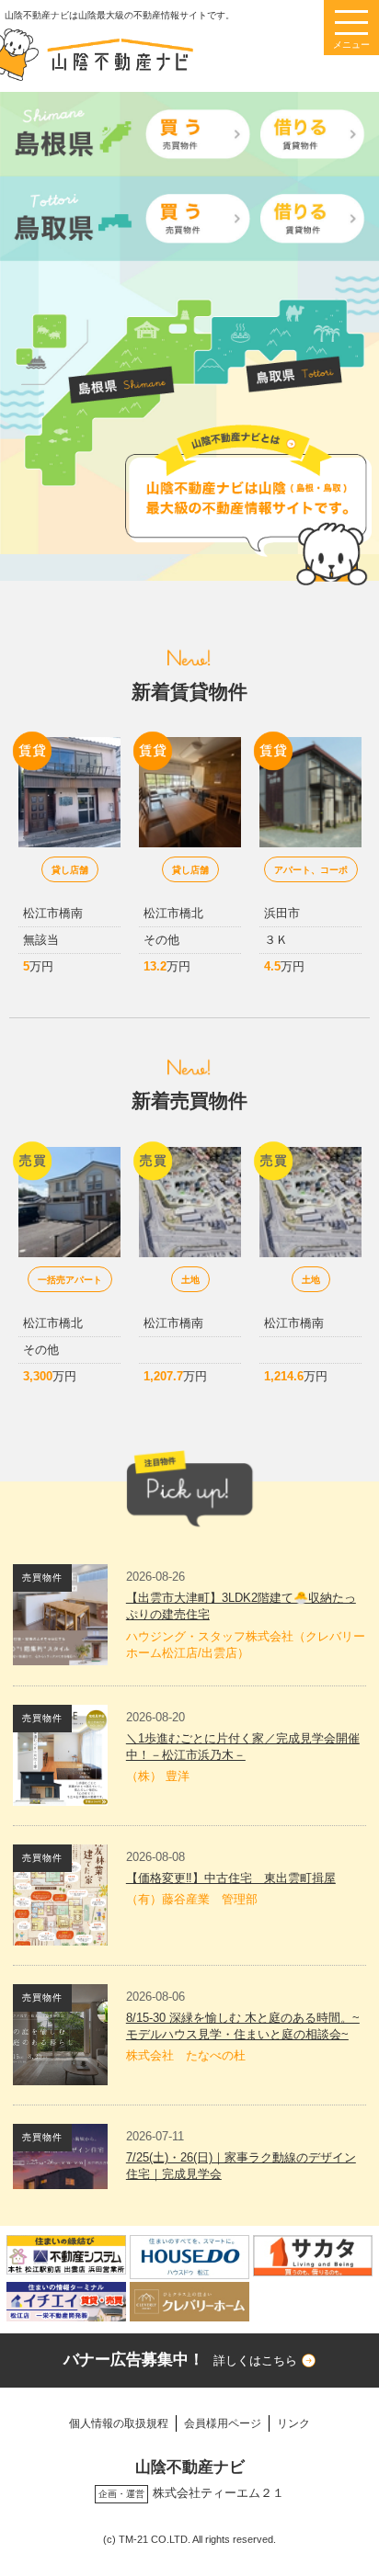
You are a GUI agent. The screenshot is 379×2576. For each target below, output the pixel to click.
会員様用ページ (223, 2423)
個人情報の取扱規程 (119, 2423)
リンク (293, 2423)
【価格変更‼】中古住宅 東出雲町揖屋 (231, 1878)
